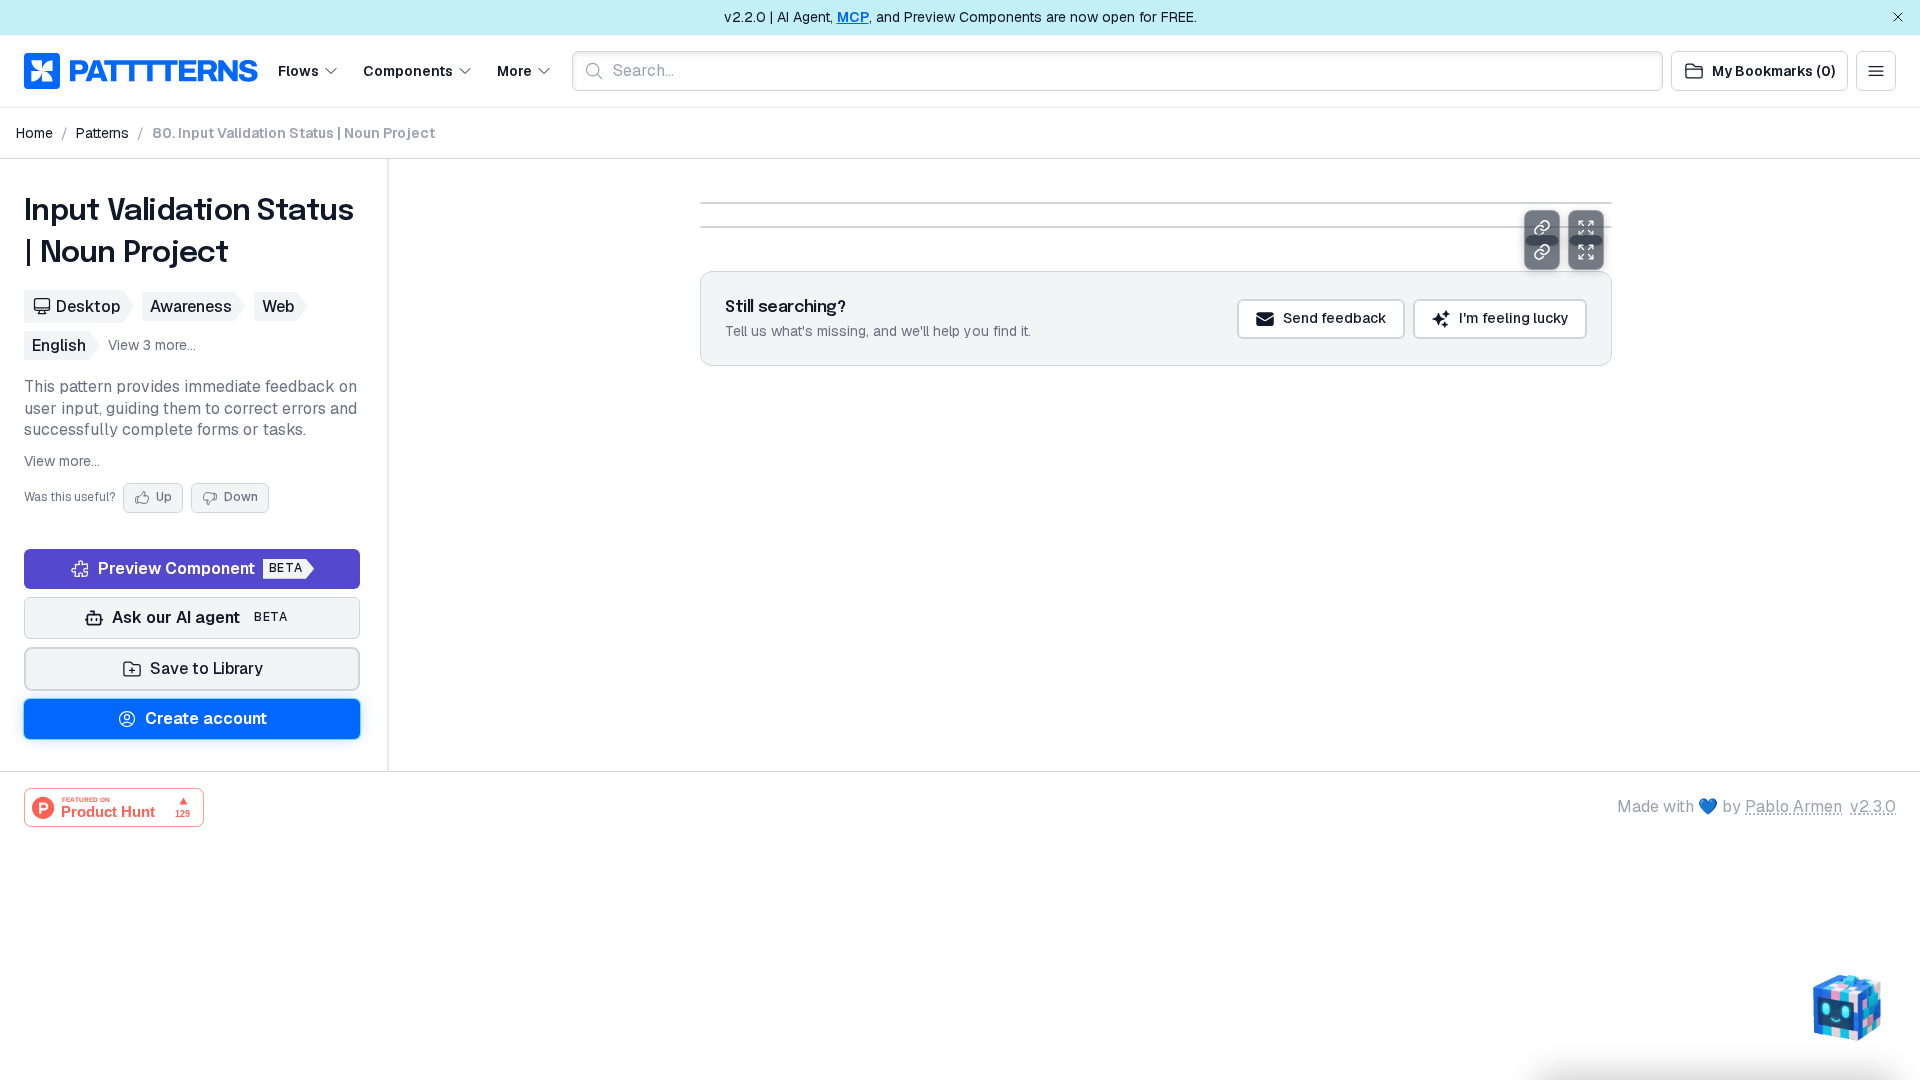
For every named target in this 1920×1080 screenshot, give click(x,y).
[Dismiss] (1898, 17)
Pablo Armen (1793, 806)
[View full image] (1586, 228)
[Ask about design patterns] (1846, 1006)
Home (34, 133)
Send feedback (1335, 366)
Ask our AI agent (199, 617)
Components (408, 70)
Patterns (102, 133)
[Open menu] (1876, 71)
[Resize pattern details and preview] (388, 465)
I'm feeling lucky (1514, 366)
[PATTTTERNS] (141, 71)
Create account (206, 718)
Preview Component (200, 568)
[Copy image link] (1542, 228)
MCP (853, 17)
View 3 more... (152, 345)
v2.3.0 (1873, 806)
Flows (298, 70)
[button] (308, 70)
